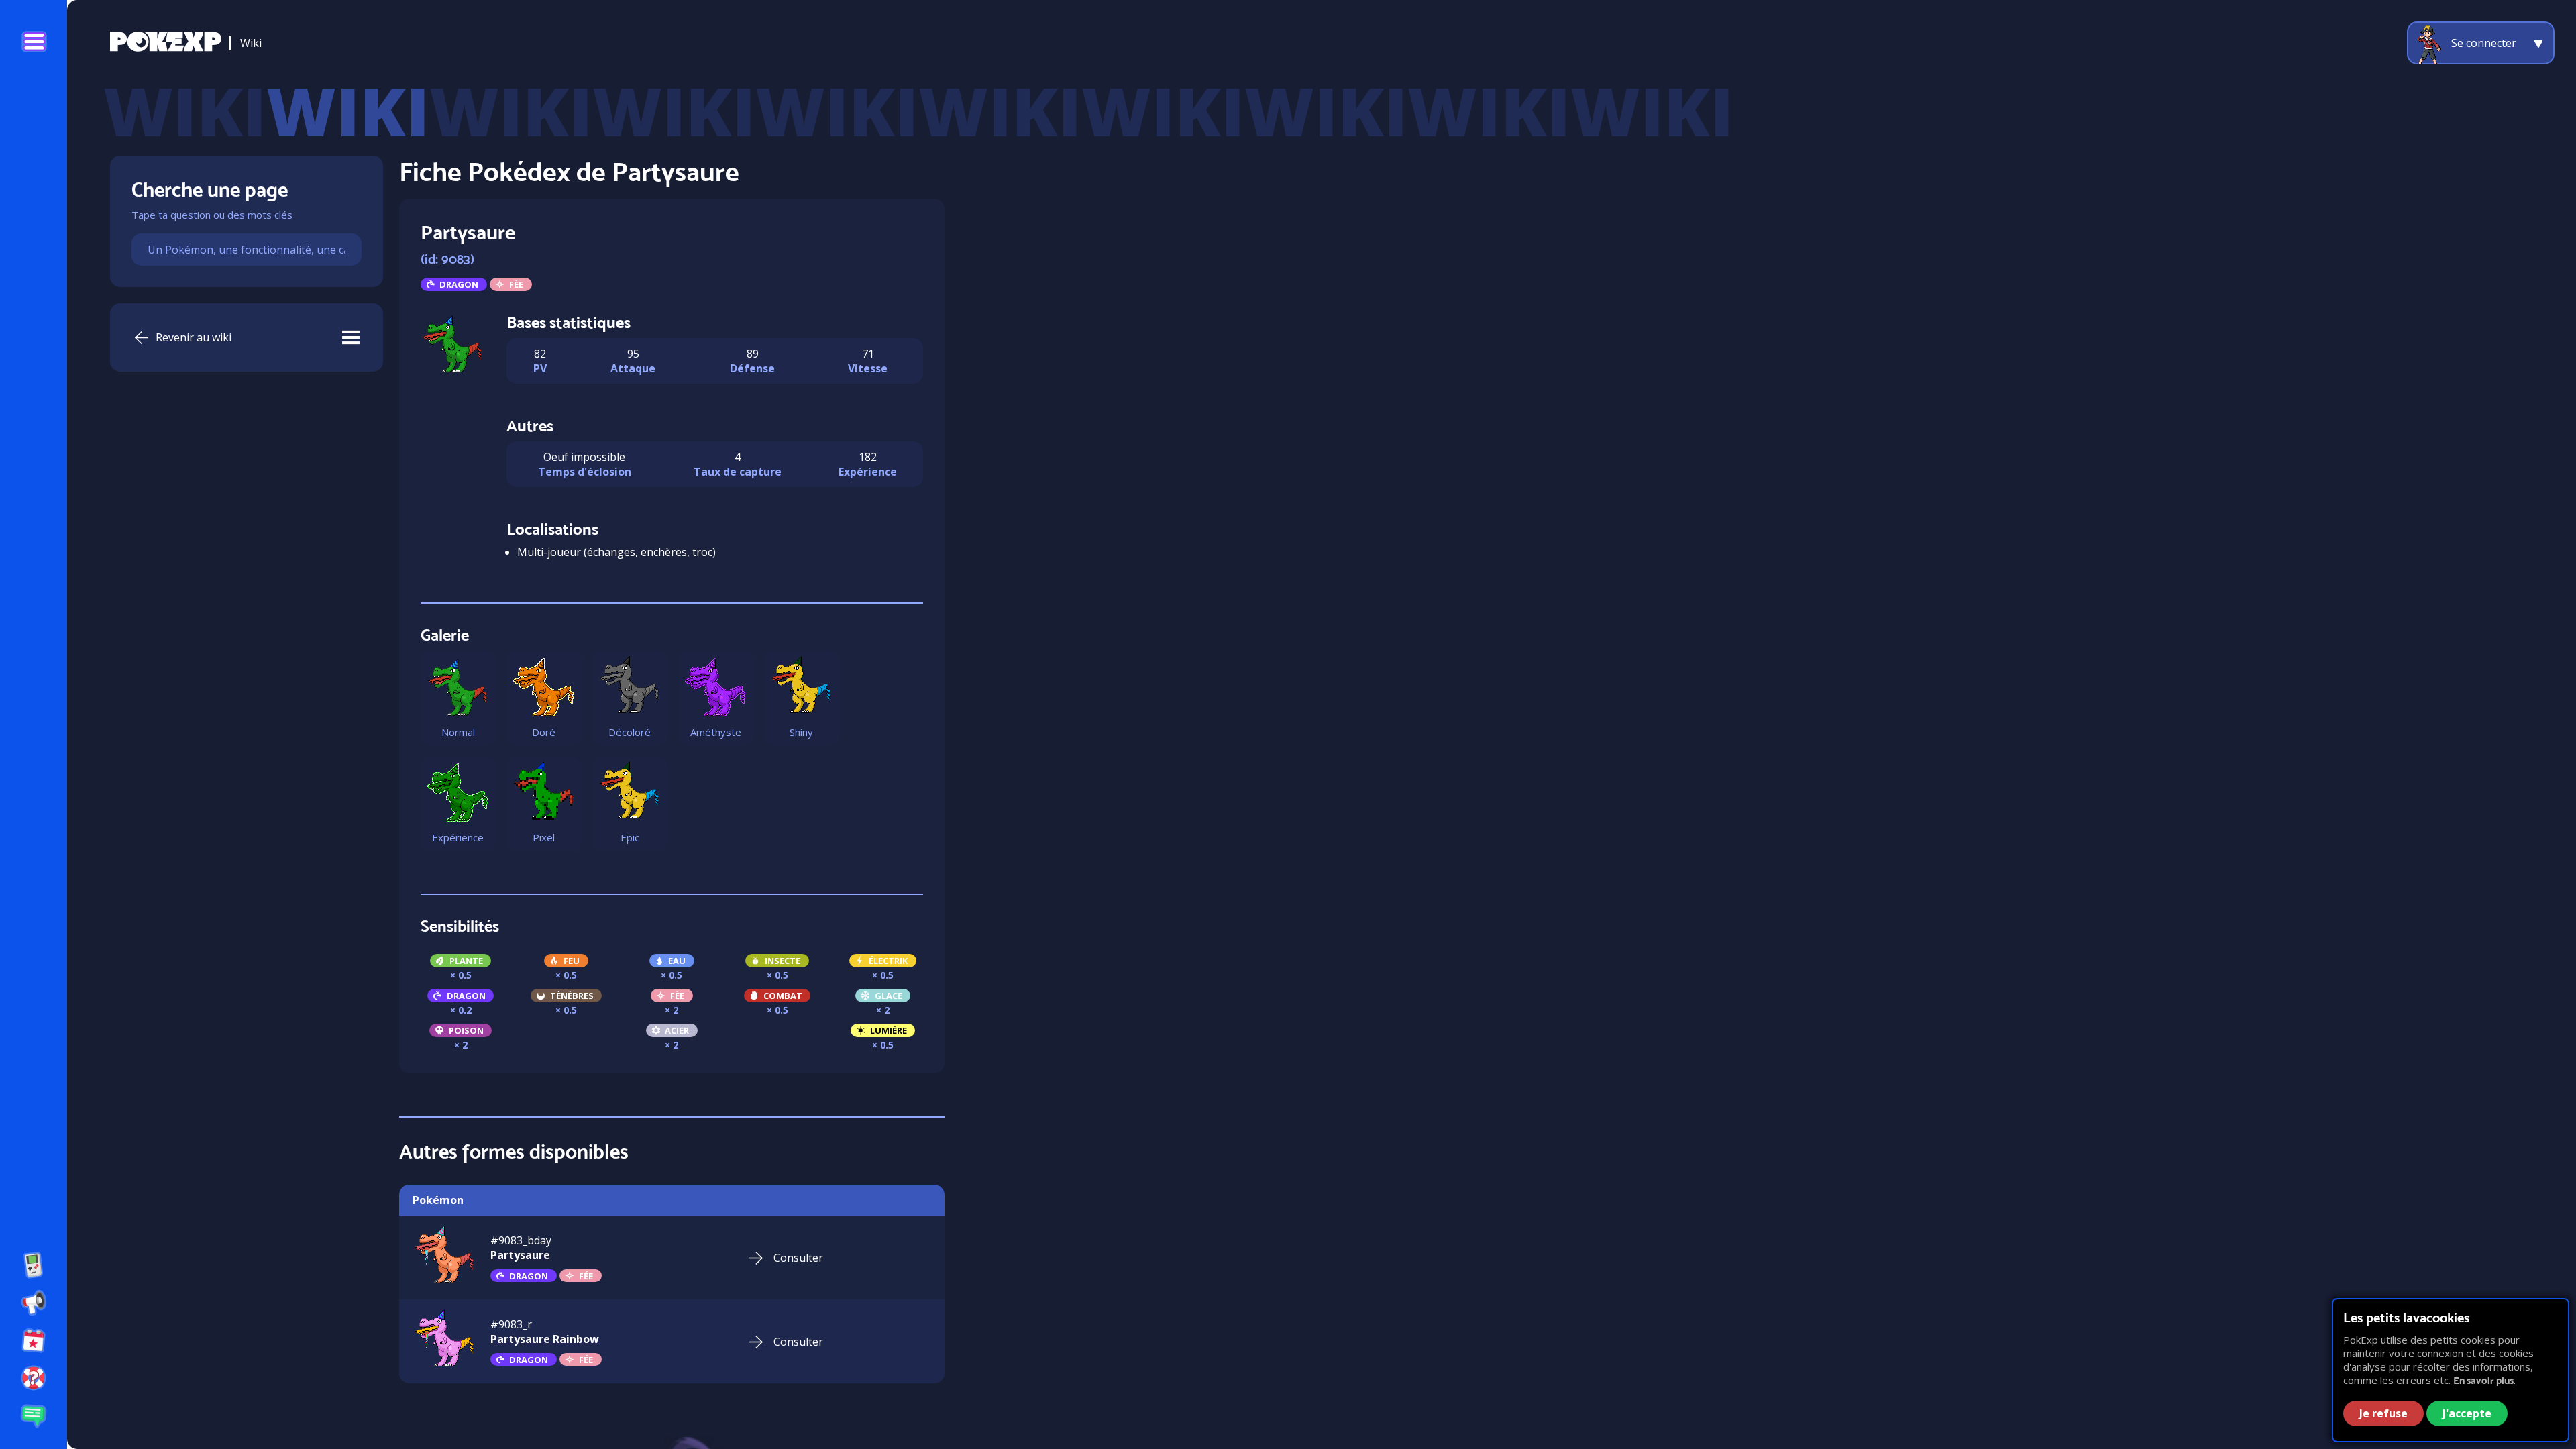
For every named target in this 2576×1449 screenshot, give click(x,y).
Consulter (798, 1258)
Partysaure (520, 1255)
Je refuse (2383, 1413)
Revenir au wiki (194, 337)
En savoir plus (2483, 1380)
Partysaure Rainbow (545, 1339)
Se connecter (2484, 43)
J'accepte (2467, 1413)
